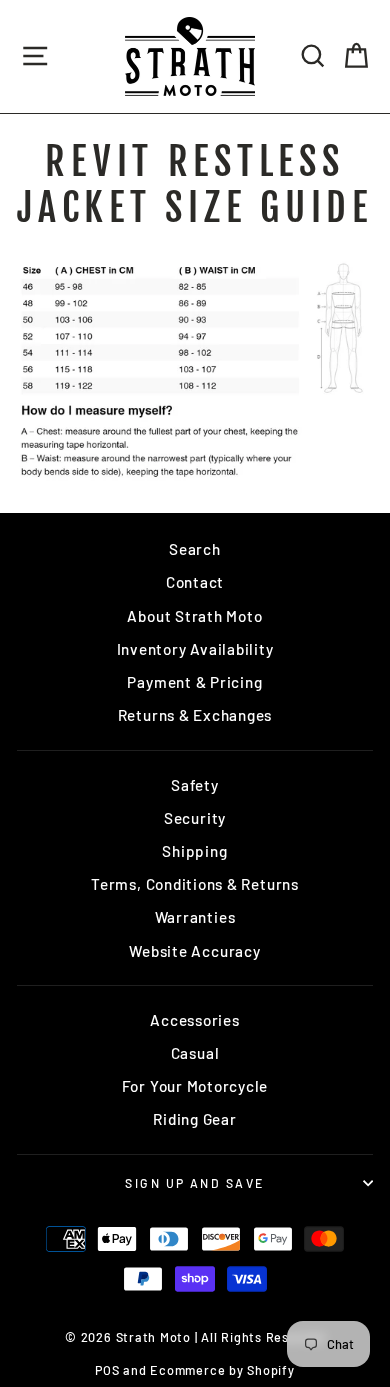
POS (107, 1370)
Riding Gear (194, 1119)
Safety (195, 785)
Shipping (194, 851)
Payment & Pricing (194, 682)
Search (195, 549)
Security (195, 818)
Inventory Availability (195, 649)
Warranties (195, 917)
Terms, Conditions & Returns (195, 884)
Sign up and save (194, 1183)
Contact (195, 582)
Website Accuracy (194, 951)
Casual (195, 1053)
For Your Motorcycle (195, 1086)
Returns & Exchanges (195, 715)
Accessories (194, 1020)
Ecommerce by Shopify (222, 1370)
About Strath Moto (194, 616)
